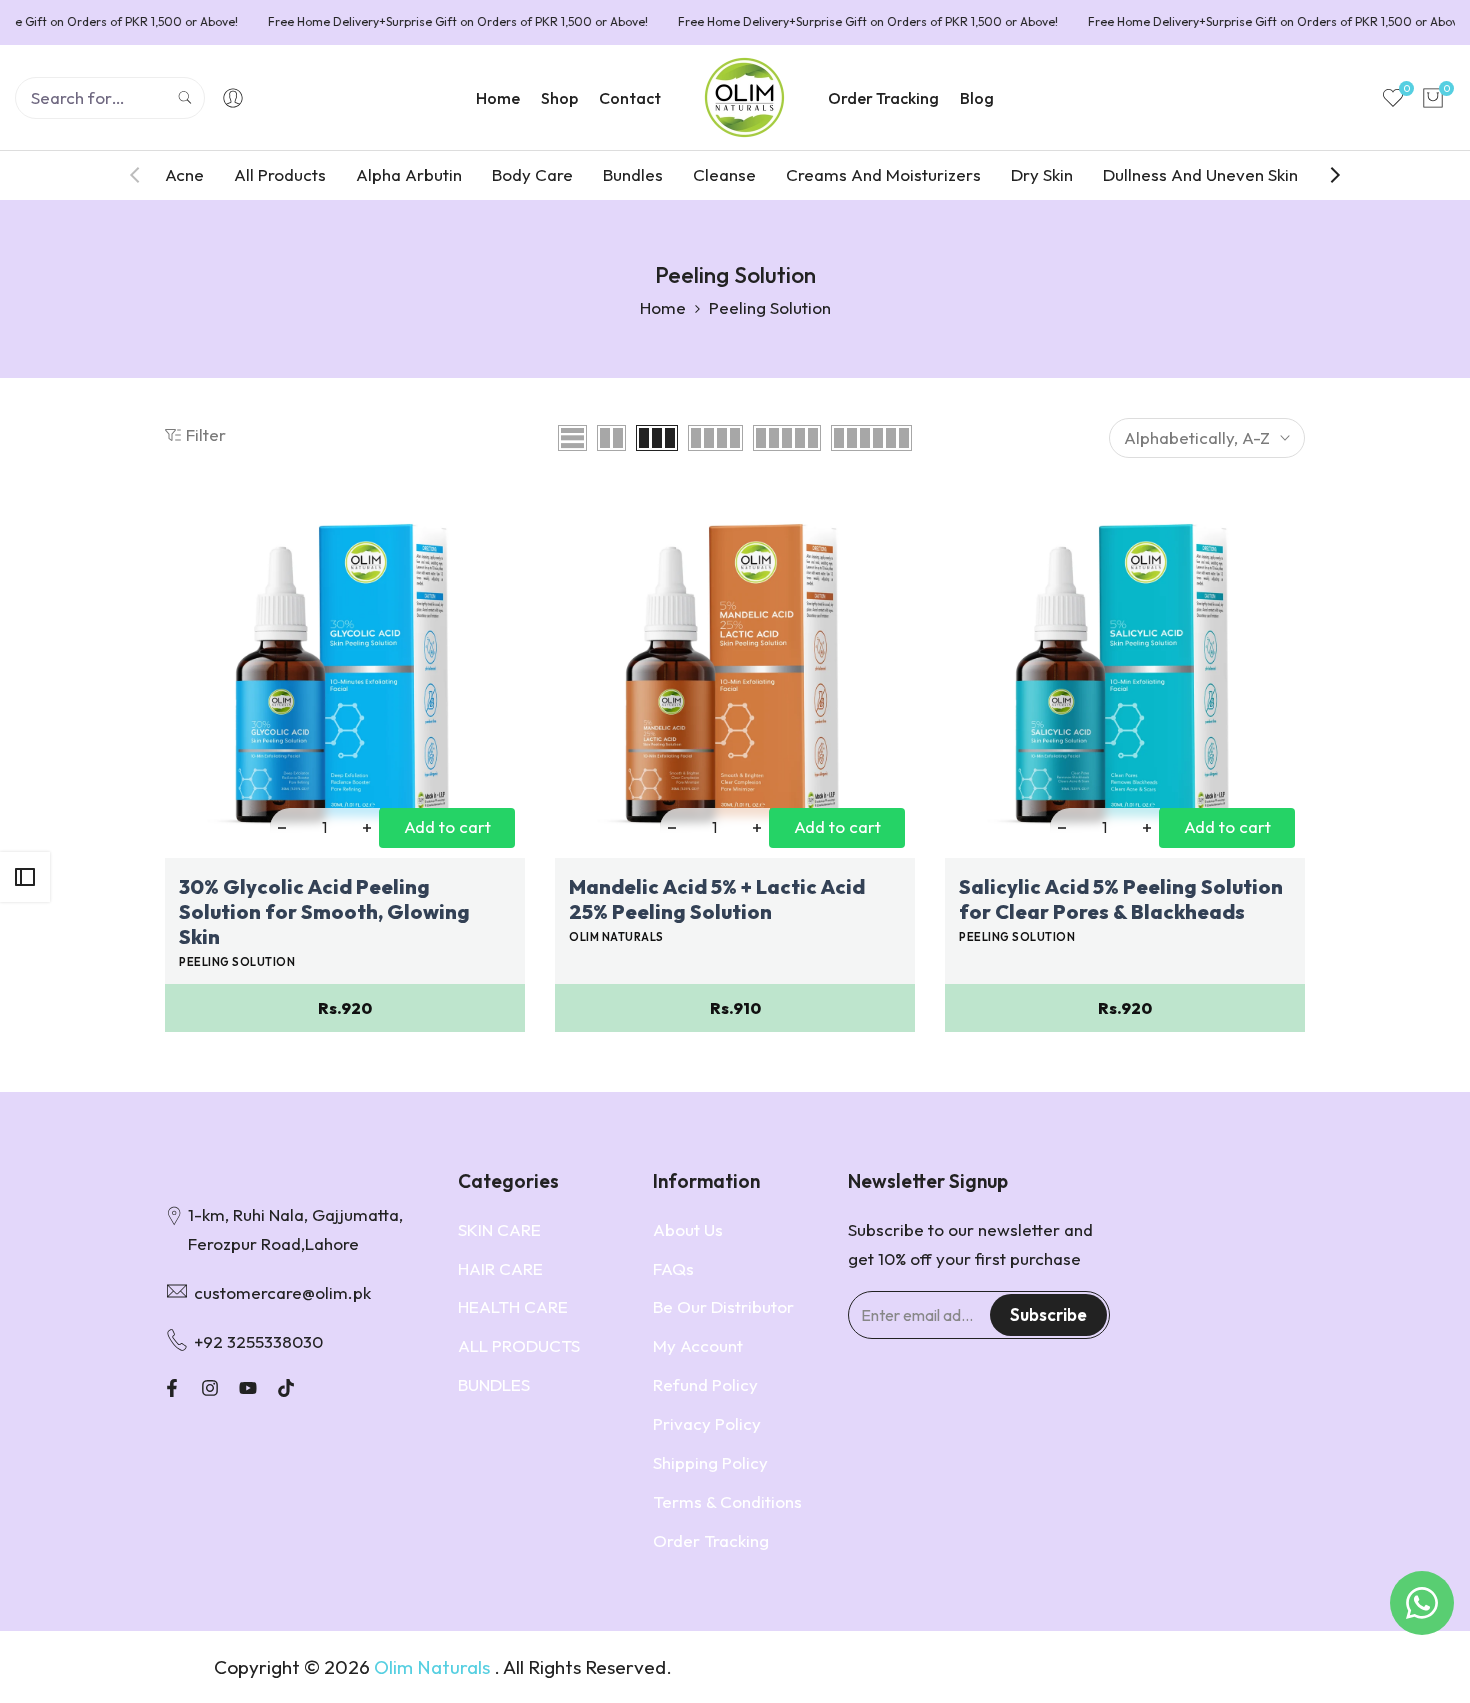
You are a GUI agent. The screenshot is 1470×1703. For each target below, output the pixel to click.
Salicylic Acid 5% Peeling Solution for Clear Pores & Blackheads (1121, 899)
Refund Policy (705, 1384)
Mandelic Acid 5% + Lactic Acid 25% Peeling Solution (717, 899)
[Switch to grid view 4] (715, 438)
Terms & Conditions (727, 1501)
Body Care (532, 174)
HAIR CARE (500, 1268)
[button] (176, 520)
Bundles (633, 174)
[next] (1325, 175)
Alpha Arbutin (409, 174)
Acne (184, 174)
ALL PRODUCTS (519, 1345)
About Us (688, 1229)
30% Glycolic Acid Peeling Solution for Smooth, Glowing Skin (324, 911)
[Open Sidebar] (25, 877)
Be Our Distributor (723, 1306)
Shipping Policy (710, 1462)
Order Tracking (711, 1540)
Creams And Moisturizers (883, 174)
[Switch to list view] (572, 438)
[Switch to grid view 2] (611, 438)
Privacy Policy (707, 1423)
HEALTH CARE (513, 1306)
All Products (280, 174)
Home (663, 307)
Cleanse (724, 174)
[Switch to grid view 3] (657, 438)
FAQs (673, 1268)
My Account (698, 1345)
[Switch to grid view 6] (871, 438)
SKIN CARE (499, 1229)
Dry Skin (1042, 174)
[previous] (145, 175)
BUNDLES (494, 1384)
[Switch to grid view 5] (787, 438)
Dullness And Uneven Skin (1200, 174)
